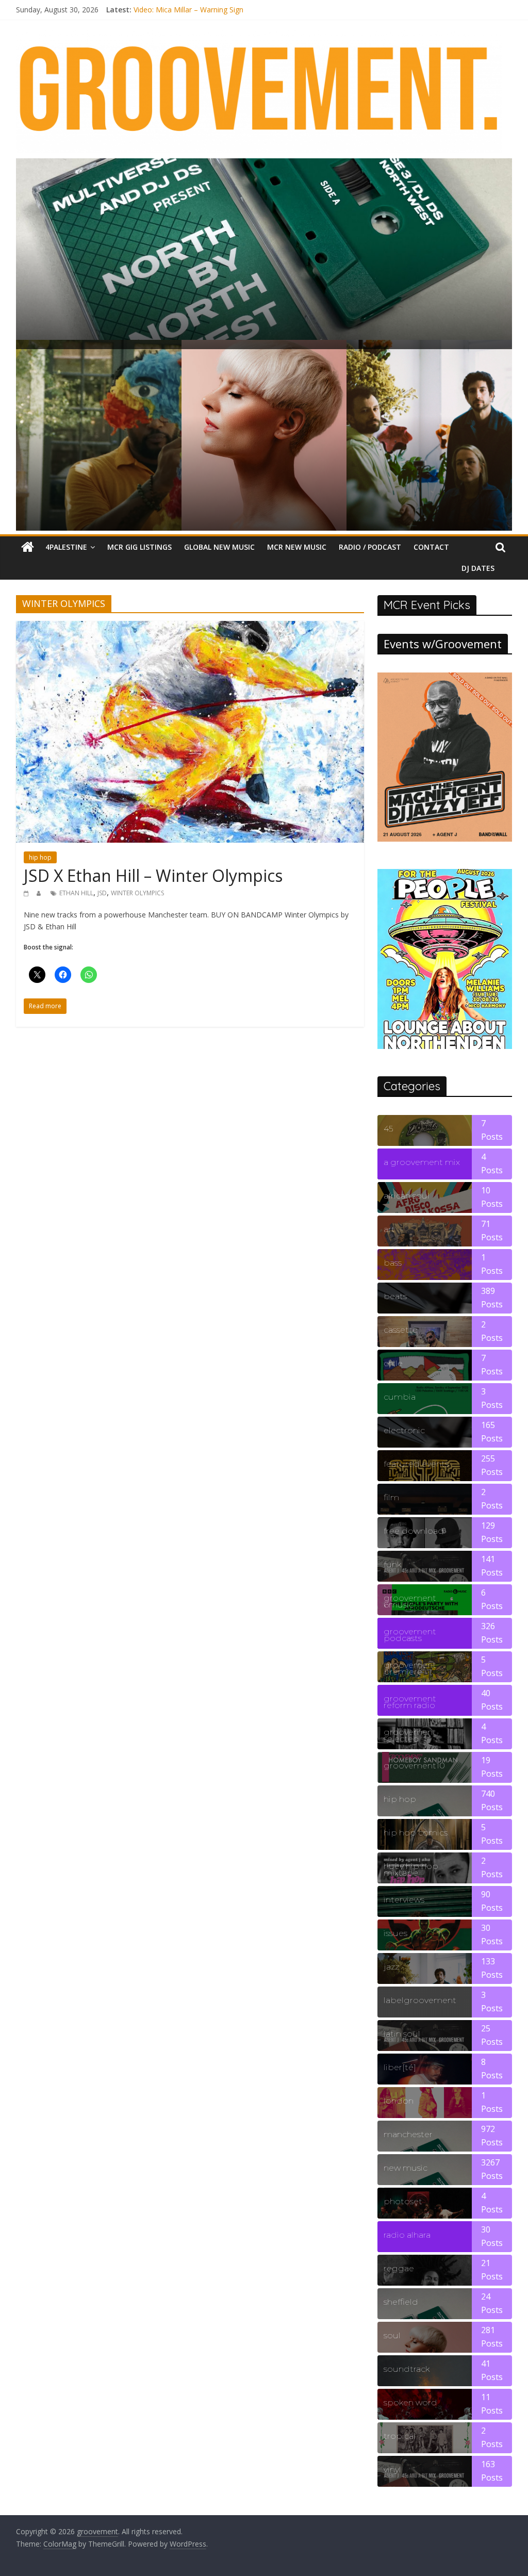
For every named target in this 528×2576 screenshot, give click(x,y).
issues (395, 1933)
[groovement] (28, 547)
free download (414, 1531)
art (389, 1229)
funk (392, 1564)
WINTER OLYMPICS (137, 893)
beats (395, 1296)
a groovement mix (422, 1162)
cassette (401, 1330)
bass (393, 1263)
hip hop (40, 857)
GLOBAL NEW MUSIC (219, 547)
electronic (404, 1430)
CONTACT (431, 547)
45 (388, 1129)
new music (406, 2168)
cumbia (400, 1397)
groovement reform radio (410, 1702)
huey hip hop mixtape (411, 1869)
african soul (407, 1196)
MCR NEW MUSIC (297, 547)
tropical (400, 2436)
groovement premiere (410, 1668)
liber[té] (400, 2067)
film (391, 1497)
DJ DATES (478, 568)
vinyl (392, 2470)
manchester (408, 2134)
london (399, 2101)
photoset (403, 2201)
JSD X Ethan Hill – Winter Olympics (153, 875)
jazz (391, 1967)
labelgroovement (420, 2000)
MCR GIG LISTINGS (139, 547)
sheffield (401, 2302)
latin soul (402, 2034)
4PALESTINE (66, 547)
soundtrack (407, 2369)
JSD (102, 893)
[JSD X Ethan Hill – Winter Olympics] (190, 627)
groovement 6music (410, 1601)
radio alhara (407, 2235)
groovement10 (414, 1766)
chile (393, 1363)
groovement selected (410, 1735)
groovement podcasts (410, 1635)
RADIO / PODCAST (370, 547)
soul (392, 2335)
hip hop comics (416, 1833)
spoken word (410, 2402)
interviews (404, 1900)
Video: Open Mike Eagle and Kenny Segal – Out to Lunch (227, 10)
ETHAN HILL (76, 893)
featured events (416, 1464)
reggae (399, 2268)
